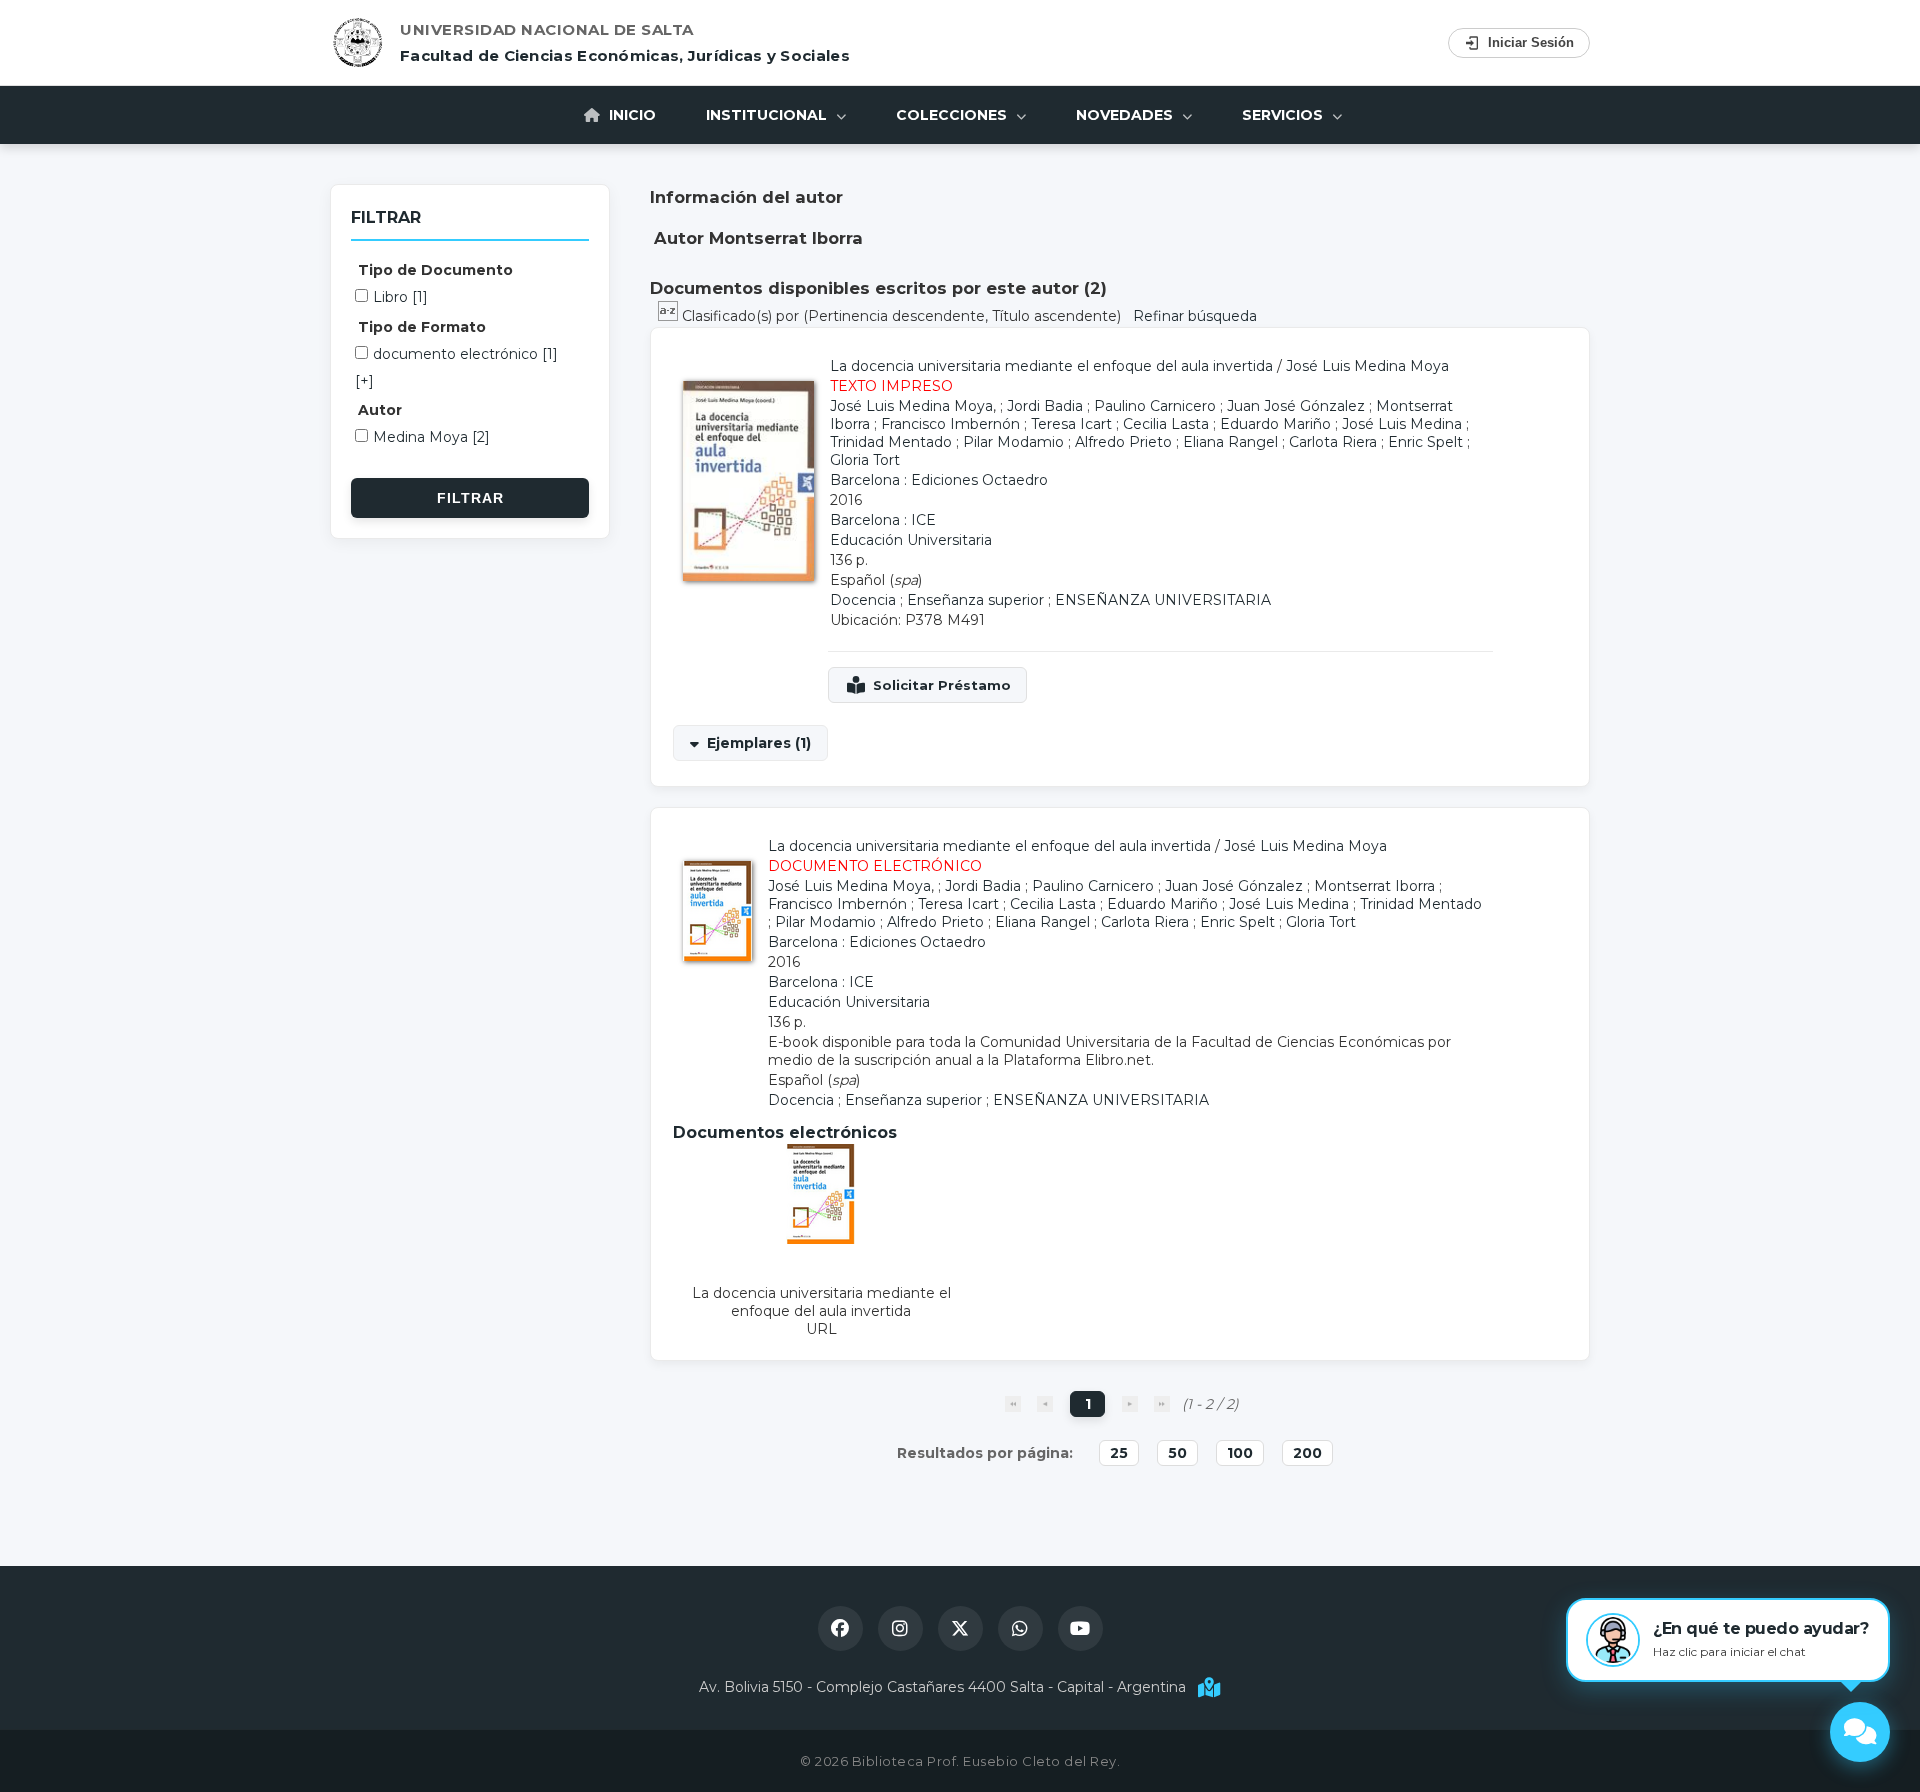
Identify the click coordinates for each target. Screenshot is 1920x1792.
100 (1240, 1453)
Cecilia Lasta (1166, 424)
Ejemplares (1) (759, 743)
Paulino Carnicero (1155, 406)
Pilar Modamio (1013, 442)
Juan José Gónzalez (1296, 406)
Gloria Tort (865, 460)
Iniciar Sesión (1531, 42)
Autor (380, 410)
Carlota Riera (1333, 442)
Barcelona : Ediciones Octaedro (939, 480)
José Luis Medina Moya (1367, 366)
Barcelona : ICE (883, 520)
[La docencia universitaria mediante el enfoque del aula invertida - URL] (821, 1239)
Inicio (630, 115)
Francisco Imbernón (950, 424)
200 (1307, 1453)
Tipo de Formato (422, 327)
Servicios (1284, 115)
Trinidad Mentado (891, 442)
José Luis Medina (1402, 424)
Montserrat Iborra (1374, 886)
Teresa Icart (1071, 424)
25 (1119, 1453)
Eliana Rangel (1230, 442)
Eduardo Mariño (1275, 424)
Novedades (1126, 115)
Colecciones (953, 115)
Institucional (768, 115)
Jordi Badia (1045, 406)
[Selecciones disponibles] (670, 316)
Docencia (863, 600)
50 (1177, 1453)
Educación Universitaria (911, 540)
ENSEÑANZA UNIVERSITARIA (1163, 600)
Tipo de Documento (435, 270)
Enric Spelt (1425, 442)
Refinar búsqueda (1195, 316)
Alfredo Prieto (1123, 442)
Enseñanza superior (975, 600)
